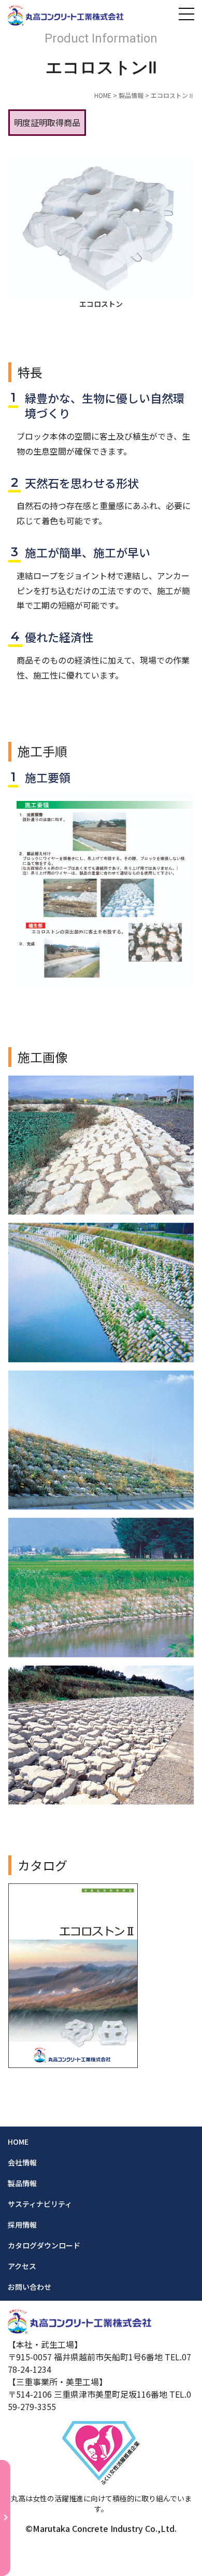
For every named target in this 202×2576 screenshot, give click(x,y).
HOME (103, 95)
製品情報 (131, 95)
